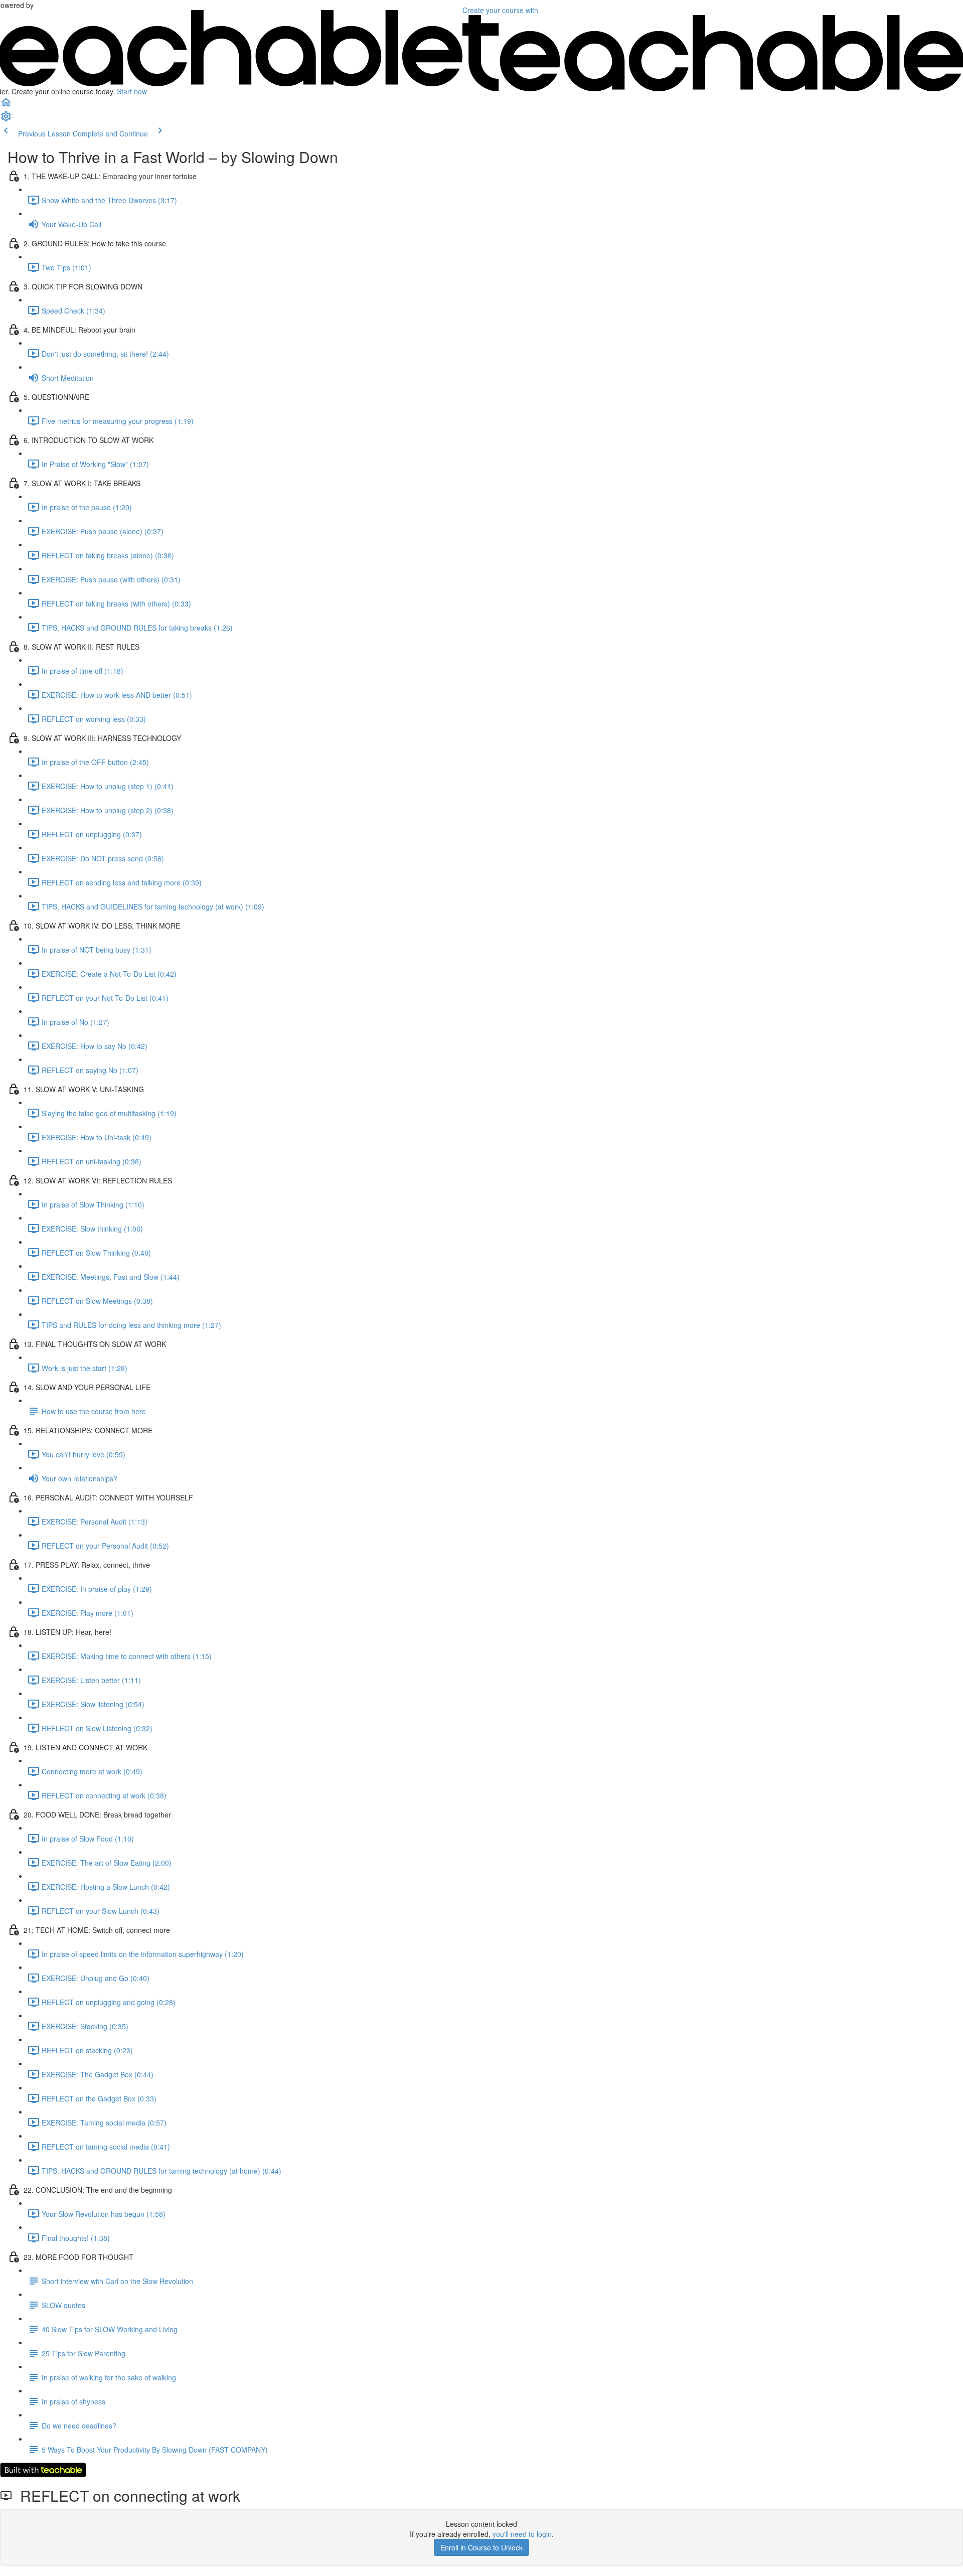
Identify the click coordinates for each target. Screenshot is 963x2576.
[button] (6, 105)
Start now (132, 91)
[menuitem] (6, 119)
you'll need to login (522, 2534)
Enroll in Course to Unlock (481, 2547)
